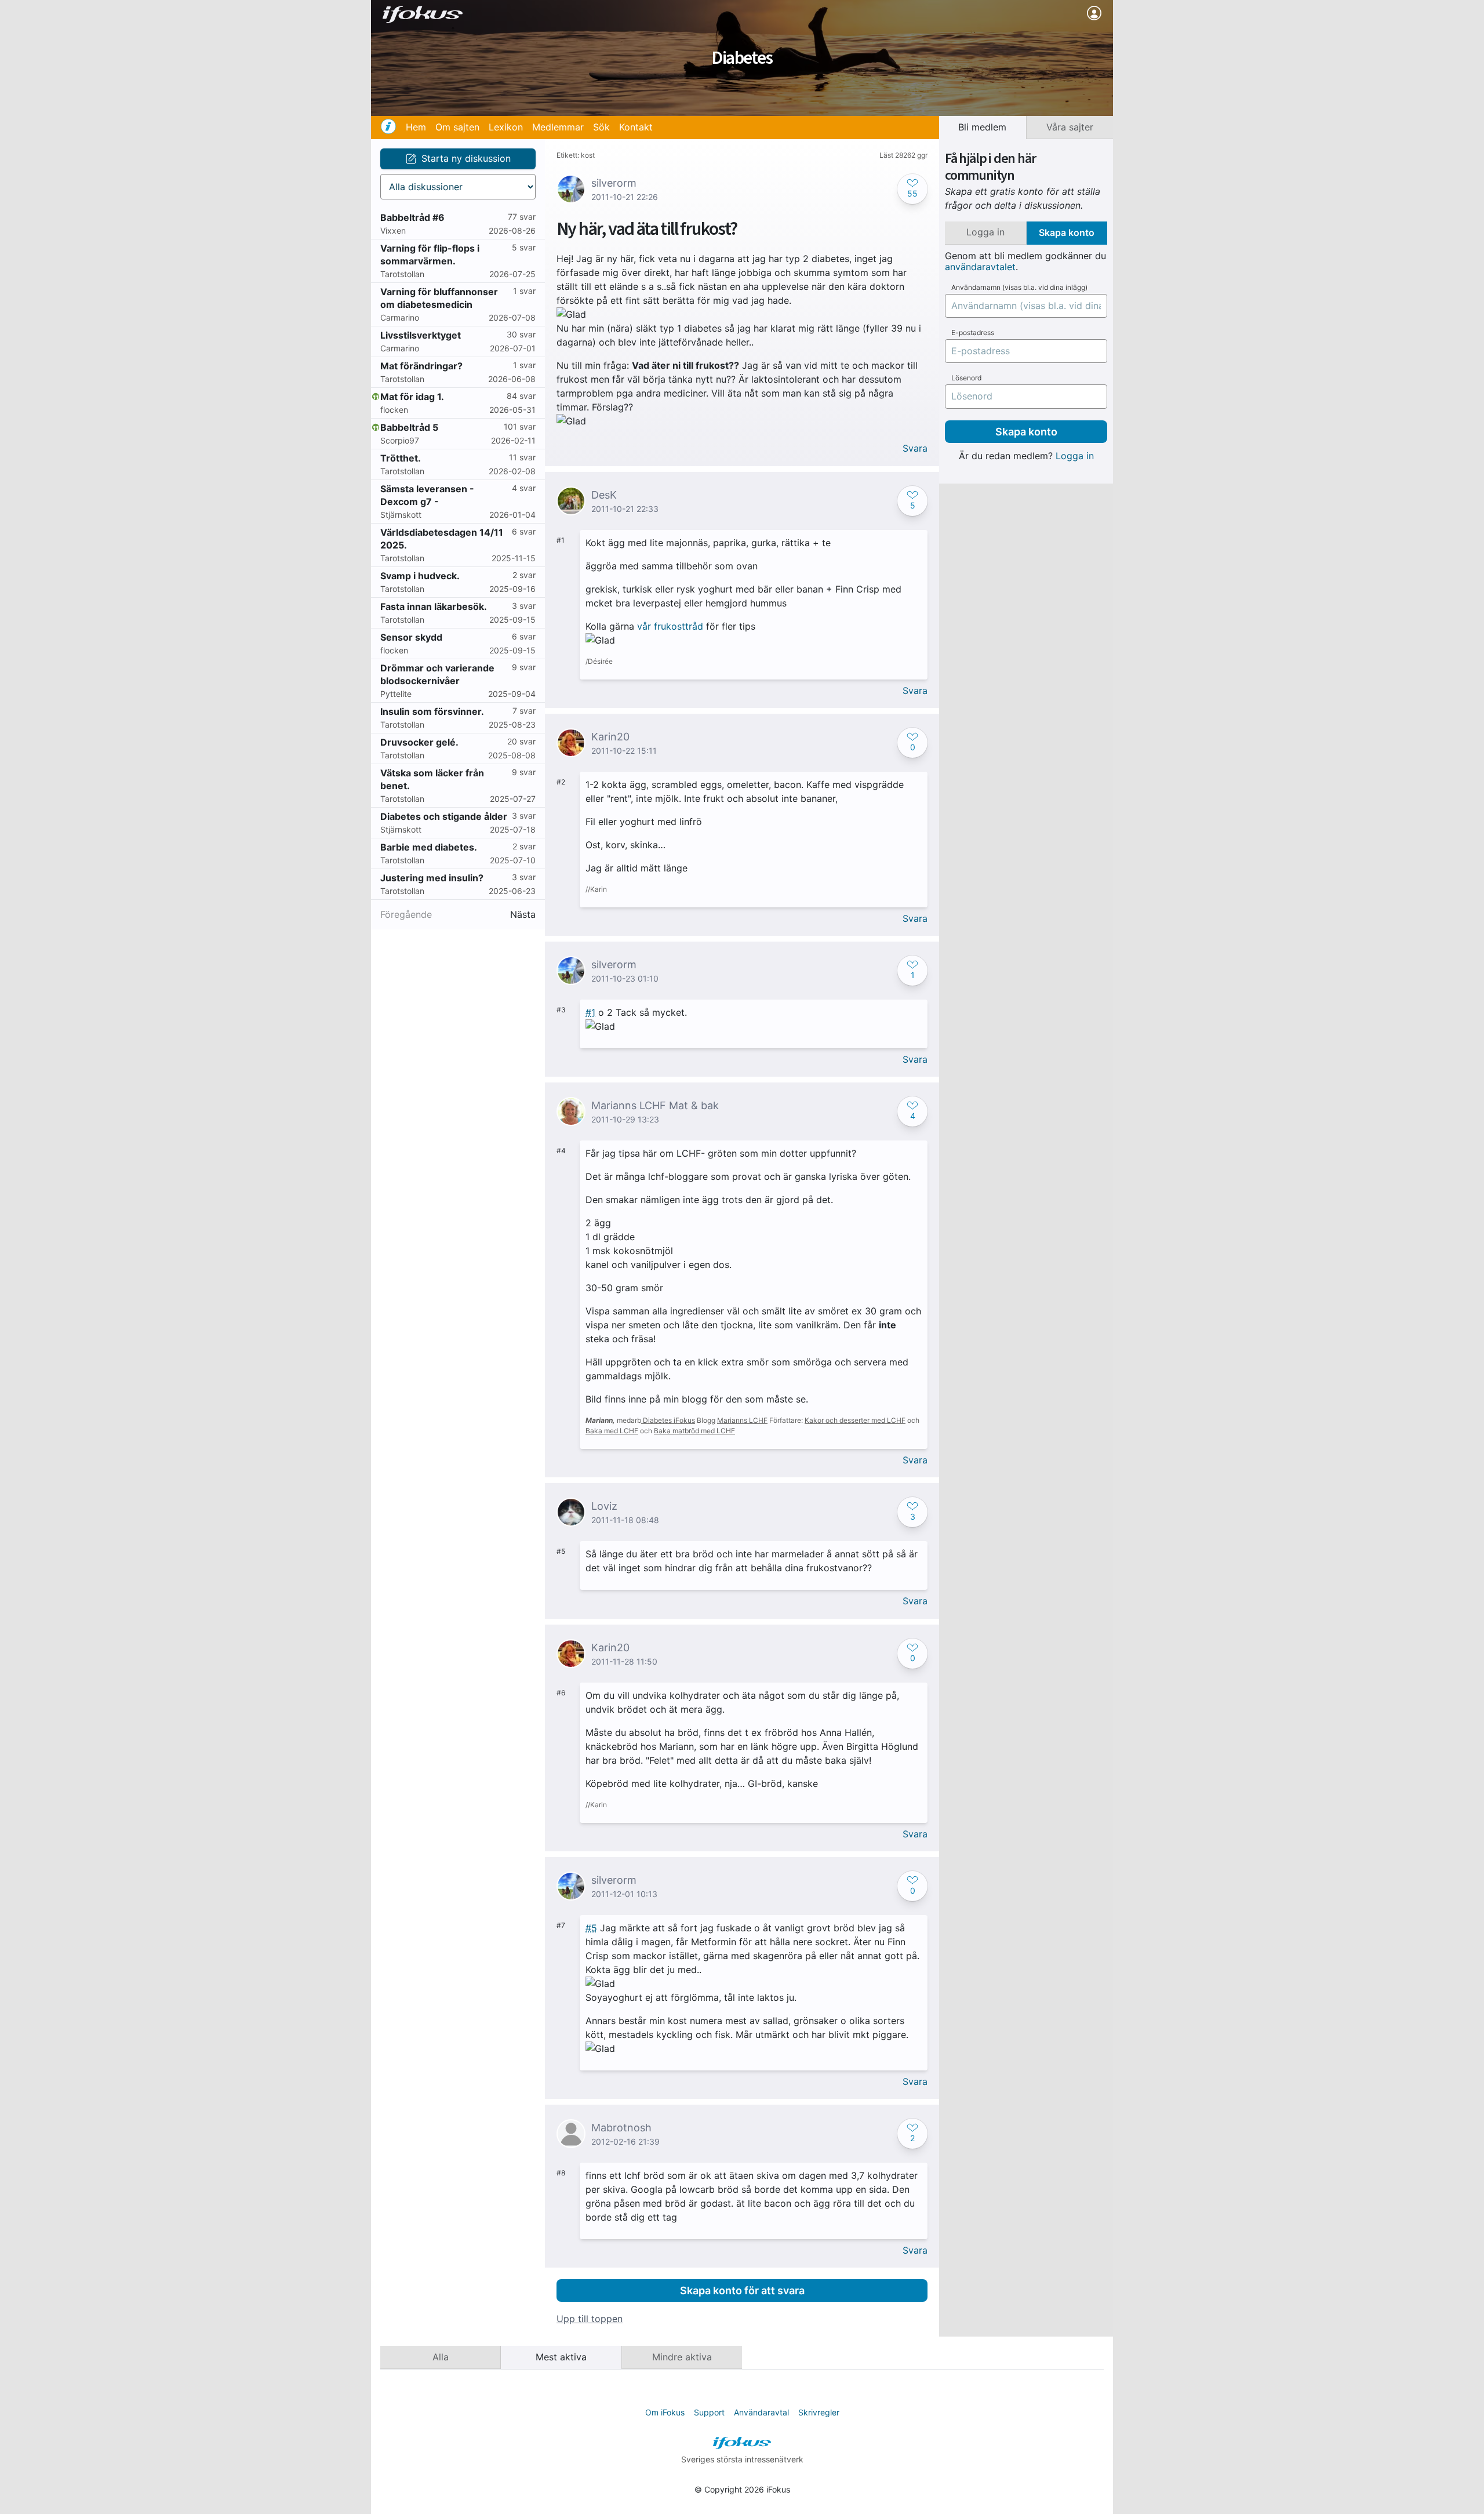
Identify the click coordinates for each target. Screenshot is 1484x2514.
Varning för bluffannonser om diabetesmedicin (439, 298)
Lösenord (966, 378)
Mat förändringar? (421, 366)
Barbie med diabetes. (429, 847)
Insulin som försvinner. (432, 711)
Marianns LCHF (742, 1420)
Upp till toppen (590, 2319)
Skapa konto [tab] (1067, 232)
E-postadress (973, 333)
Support (709, 2412)
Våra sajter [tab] (1070, 127)
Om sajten (457, 127)
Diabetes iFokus (669, 1420)
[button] (912, 189)
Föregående (406, 915)
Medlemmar (558, 127)
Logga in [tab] (985, 232)
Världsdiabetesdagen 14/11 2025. (442, 539)
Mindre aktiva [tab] (682, 2357)
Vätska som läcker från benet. (432, 779)
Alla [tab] (441, 2357)
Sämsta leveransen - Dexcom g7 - (427, 495)
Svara (915, 448)
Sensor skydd (411, 637)
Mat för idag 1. (412, 397)
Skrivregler (819, 2412)
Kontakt (636, 127)
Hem (416, 127)
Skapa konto (1026, 432)
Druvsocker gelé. (419, 742)
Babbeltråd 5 (409, 427)
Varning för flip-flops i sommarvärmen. (430, 255)
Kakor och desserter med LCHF (855, 1420)
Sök (601, 127)
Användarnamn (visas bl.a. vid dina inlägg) (1019, 288)
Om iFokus (665, 2412)
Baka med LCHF (612, 1431)
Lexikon (506, 127)
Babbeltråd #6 (412, 217)
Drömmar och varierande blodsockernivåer (437, 674)
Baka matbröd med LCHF (694, 1431)
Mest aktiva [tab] (561, 2357)
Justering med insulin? (432, 878)
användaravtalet (980, 267)
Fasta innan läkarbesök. (434, 606)
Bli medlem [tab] (982, 127)
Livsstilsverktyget (421, 335)
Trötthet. (401, 458)
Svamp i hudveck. (420, 576)
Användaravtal (761, 2412)
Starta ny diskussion (466, 158)
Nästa (523, 915)
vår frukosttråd (670, 626)
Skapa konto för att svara (742, 2290)
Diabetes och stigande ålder (444, 816)
